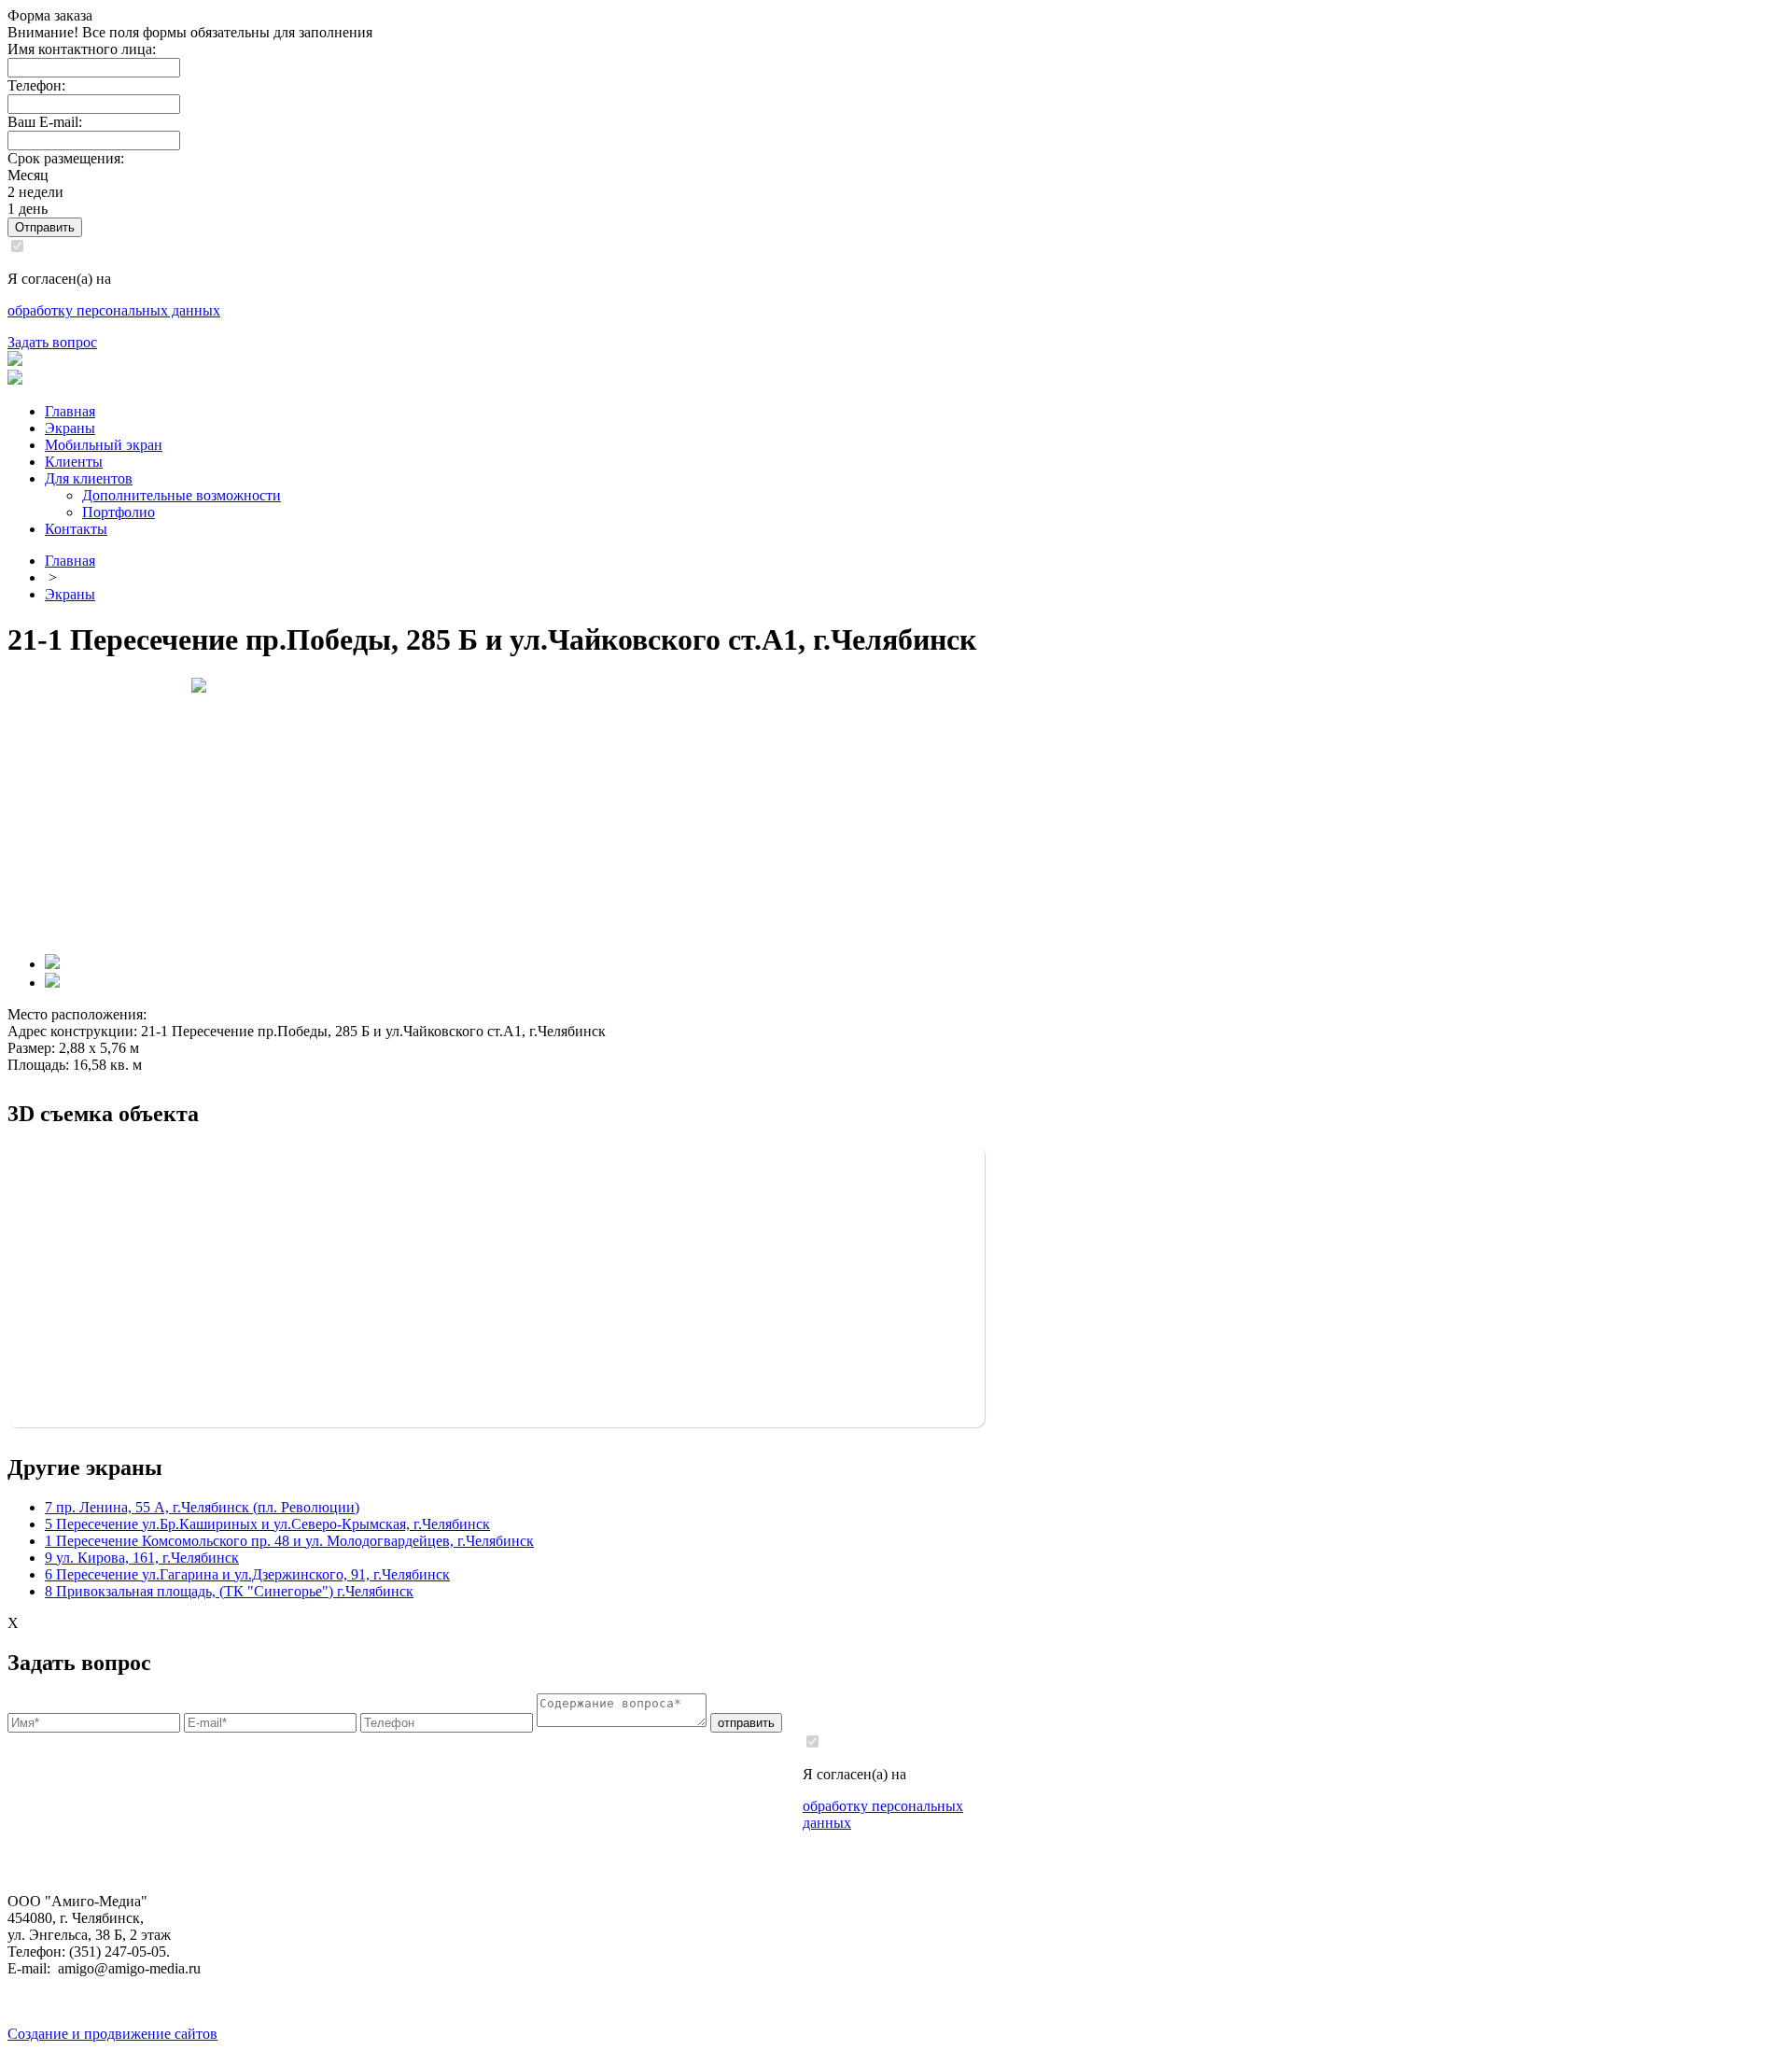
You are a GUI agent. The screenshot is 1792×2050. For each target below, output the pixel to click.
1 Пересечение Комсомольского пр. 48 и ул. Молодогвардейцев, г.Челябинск (289, 1541)
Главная (70, 411)
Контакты (76, 529)
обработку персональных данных (114, 310)
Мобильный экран (104, 445)
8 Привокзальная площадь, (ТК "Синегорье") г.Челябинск (229, 1591)
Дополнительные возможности (182, 495)
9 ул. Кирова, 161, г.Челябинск (142, 1558)
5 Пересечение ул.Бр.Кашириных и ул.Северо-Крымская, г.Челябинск (267, 1524)
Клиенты (74, 462)
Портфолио (119, 512)
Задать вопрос (52, 342)
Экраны (70, 428)
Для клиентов (89, 478)
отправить (746, 1723)
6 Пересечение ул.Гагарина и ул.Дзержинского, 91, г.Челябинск (247, 1574)
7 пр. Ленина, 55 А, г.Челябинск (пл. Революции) (202, 1507)
